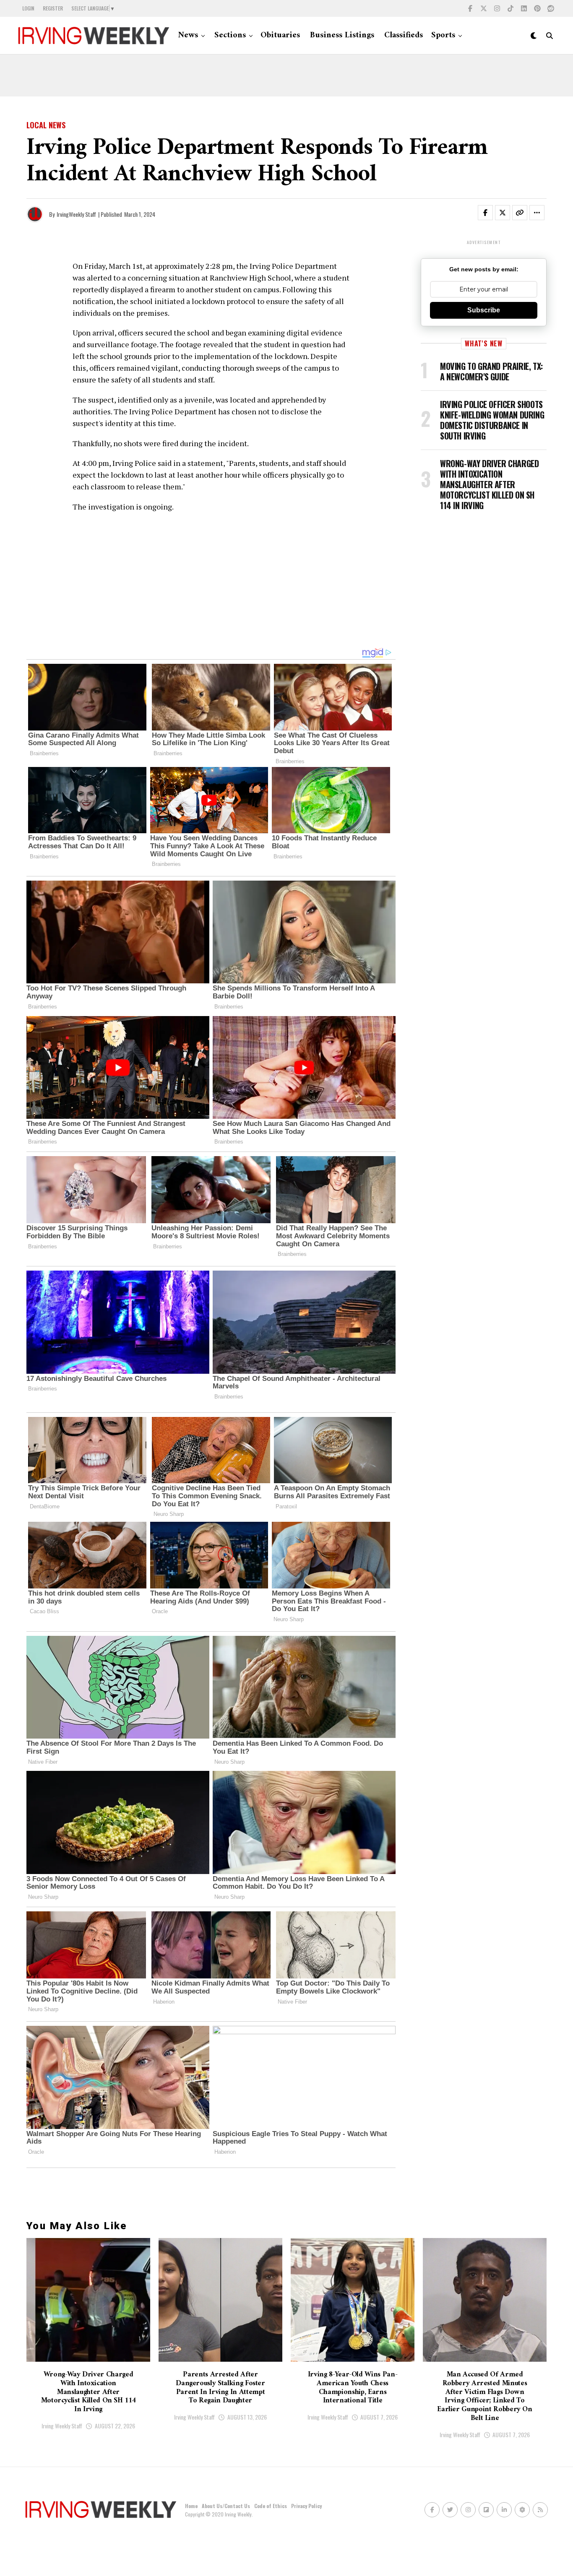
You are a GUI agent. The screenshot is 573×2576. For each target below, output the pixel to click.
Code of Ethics (271, 2506)
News (188, 35)
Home (191, 2506)
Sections (230, 35)
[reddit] (551, 8)
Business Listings (342, 35)
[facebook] (470, 8)
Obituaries (280, 35)
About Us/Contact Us (226, 2506)
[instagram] (497, 8)
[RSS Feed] (540, 2510)
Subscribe (484, 310)
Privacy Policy (306, 2506)
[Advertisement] (286, 75)
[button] (490, 214)
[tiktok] (510, 8)
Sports (443, 35)
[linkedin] (524, 8)
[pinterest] (537, 8)
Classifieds (404, 35)
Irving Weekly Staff (62, 2426)
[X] (484, 8)
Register (53, 8)
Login (28, 8)
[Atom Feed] (522, 2510)
